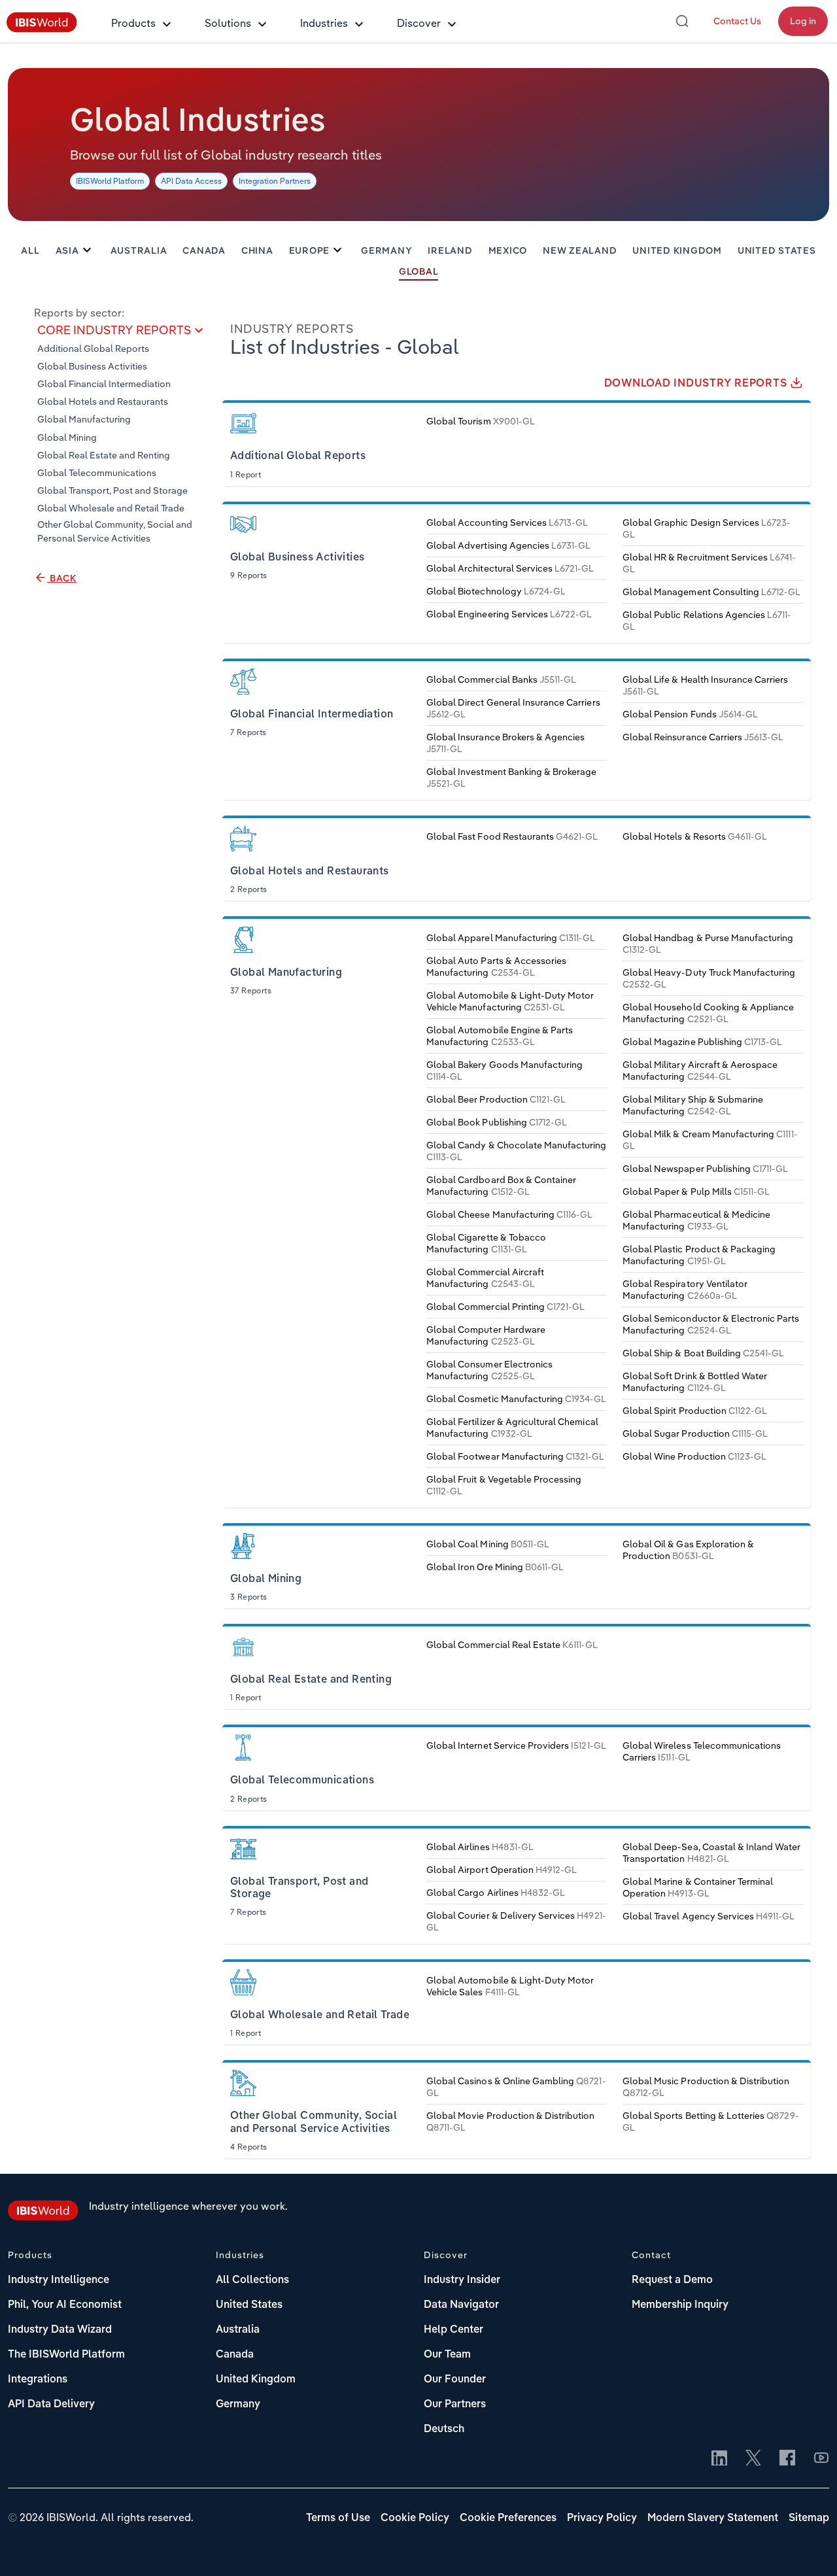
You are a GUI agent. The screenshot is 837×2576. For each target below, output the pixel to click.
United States (777, 251)
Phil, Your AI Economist (65, 2305)
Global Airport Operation (502, 1870)
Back (62, 579)
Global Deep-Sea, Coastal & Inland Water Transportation (712, 1853)
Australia (139, 251)
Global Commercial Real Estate (512, 1645)
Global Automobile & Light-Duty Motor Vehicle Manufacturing (510, 1001)
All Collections (252, 2280)
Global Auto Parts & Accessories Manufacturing (496, 967)
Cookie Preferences (508, 2518)
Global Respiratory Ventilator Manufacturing (685, 1290)
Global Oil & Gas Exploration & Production (688, 1550)
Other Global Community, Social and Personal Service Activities (115, 531)
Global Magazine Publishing (702, 1042)
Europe (310, 251)
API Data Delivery (51, 2405)
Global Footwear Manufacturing (516, 1456)
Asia (67, 251)
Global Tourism (481, 421)
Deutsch (444, 2430)
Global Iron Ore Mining (495, 1567)
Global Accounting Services (507, 523)
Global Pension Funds (690, 714)
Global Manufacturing (84, 420)
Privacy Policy (602, 2518)
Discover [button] (419, 23)
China (257, 251)
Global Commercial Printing (505, 1307)
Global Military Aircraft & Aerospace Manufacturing (700, 1071)
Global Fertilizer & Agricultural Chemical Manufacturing (512, 1428)
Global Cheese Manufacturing (509, 1214)
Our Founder (455, 2380)
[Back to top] (808, 2547)
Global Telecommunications (97, 473)
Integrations (38, 2380)
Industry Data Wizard (60, 2330)
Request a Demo (672, 2280)
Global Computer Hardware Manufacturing (486, 1335)
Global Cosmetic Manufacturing (517, 1399)
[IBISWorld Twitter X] (753, 2459)
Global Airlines (480, 1847)
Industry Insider (462, 2280)
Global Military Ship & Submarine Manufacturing (693, 1105)
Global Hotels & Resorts (695, 836)
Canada (204, 251)
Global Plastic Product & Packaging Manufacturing (699, 1255)
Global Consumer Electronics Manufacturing (489, 1370)
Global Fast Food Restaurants (512, 836)
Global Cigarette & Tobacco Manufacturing (486, 1243)
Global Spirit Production (695, 1411)
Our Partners (455, 2405)
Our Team (447, 2355)
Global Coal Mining (488, 1544)
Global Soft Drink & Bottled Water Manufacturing (695, 1382)
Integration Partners (275, 181)
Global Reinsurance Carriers (703, 737)
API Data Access (191, 181)
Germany (386, 251)
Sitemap (809, 2518)
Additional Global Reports (93, 349)
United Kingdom (677, 251)
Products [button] (133, 23)
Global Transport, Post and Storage (112, 491)
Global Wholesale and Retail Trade (111, 509)
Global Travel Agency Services (709, 1916)
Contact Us (737, 21)
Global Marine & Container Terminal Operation (698, 1887)
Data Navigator (461, 2305)
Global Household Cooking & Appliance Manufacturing (708, 1013)
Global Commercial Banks (501, 679)
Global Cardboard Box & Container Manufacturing (501, 1186)
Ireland (450, 251)
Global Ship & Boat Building (703, 1353)
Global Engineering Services (509, 614)
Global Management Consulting (712, 592)
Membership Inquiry (680, 2305)
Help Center (453, 2330)
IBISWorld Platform (110, 181)
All (30, 251)
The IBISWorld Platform (66, 2355)
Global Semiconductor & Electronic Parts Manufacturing (711, 1324)
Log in (803, 21)
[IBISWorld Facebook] (787, 2459)
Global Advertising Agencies (508, 545)
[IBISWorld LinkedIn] (719, 2459)
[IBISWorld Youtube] (821, 2459)
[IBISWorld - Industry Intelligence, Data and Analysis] (42, 29)
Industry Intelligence (59, 2280)
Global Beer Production (496, 1099)
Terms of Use (338, 2518)
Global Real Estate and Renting (104, 455)
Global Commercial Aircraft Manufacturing (485, 1278)
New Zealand (580, 251)
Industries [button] (324, 23)
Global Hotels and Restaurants (103, 402)
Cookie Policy (415, 2518)
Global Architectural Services (510, 568)
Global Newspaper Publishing (705, 1169)
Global (419, 272)
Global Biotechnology (496, 591)
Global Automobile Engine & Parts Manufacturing (500, 1036)
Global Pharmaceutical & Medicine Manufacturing (696, 1220)
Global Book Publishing (497, 1122)
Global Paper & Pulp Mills (696, 1192)
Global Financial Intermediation (104, 385)
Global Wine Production (694, 1456)
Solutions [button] (228, 23)
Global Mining (67, 438)
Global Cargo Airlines (496, 1893)
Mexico (508, 251)
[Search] (682, 21)
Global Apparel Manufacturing (511, 938)
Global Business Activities (92, 366)
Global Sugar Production (695, 1434)
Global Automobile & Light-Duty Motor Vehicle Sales (510, 1986)
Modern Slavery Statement (713, 2518)
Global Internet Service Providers (516, 1745)
